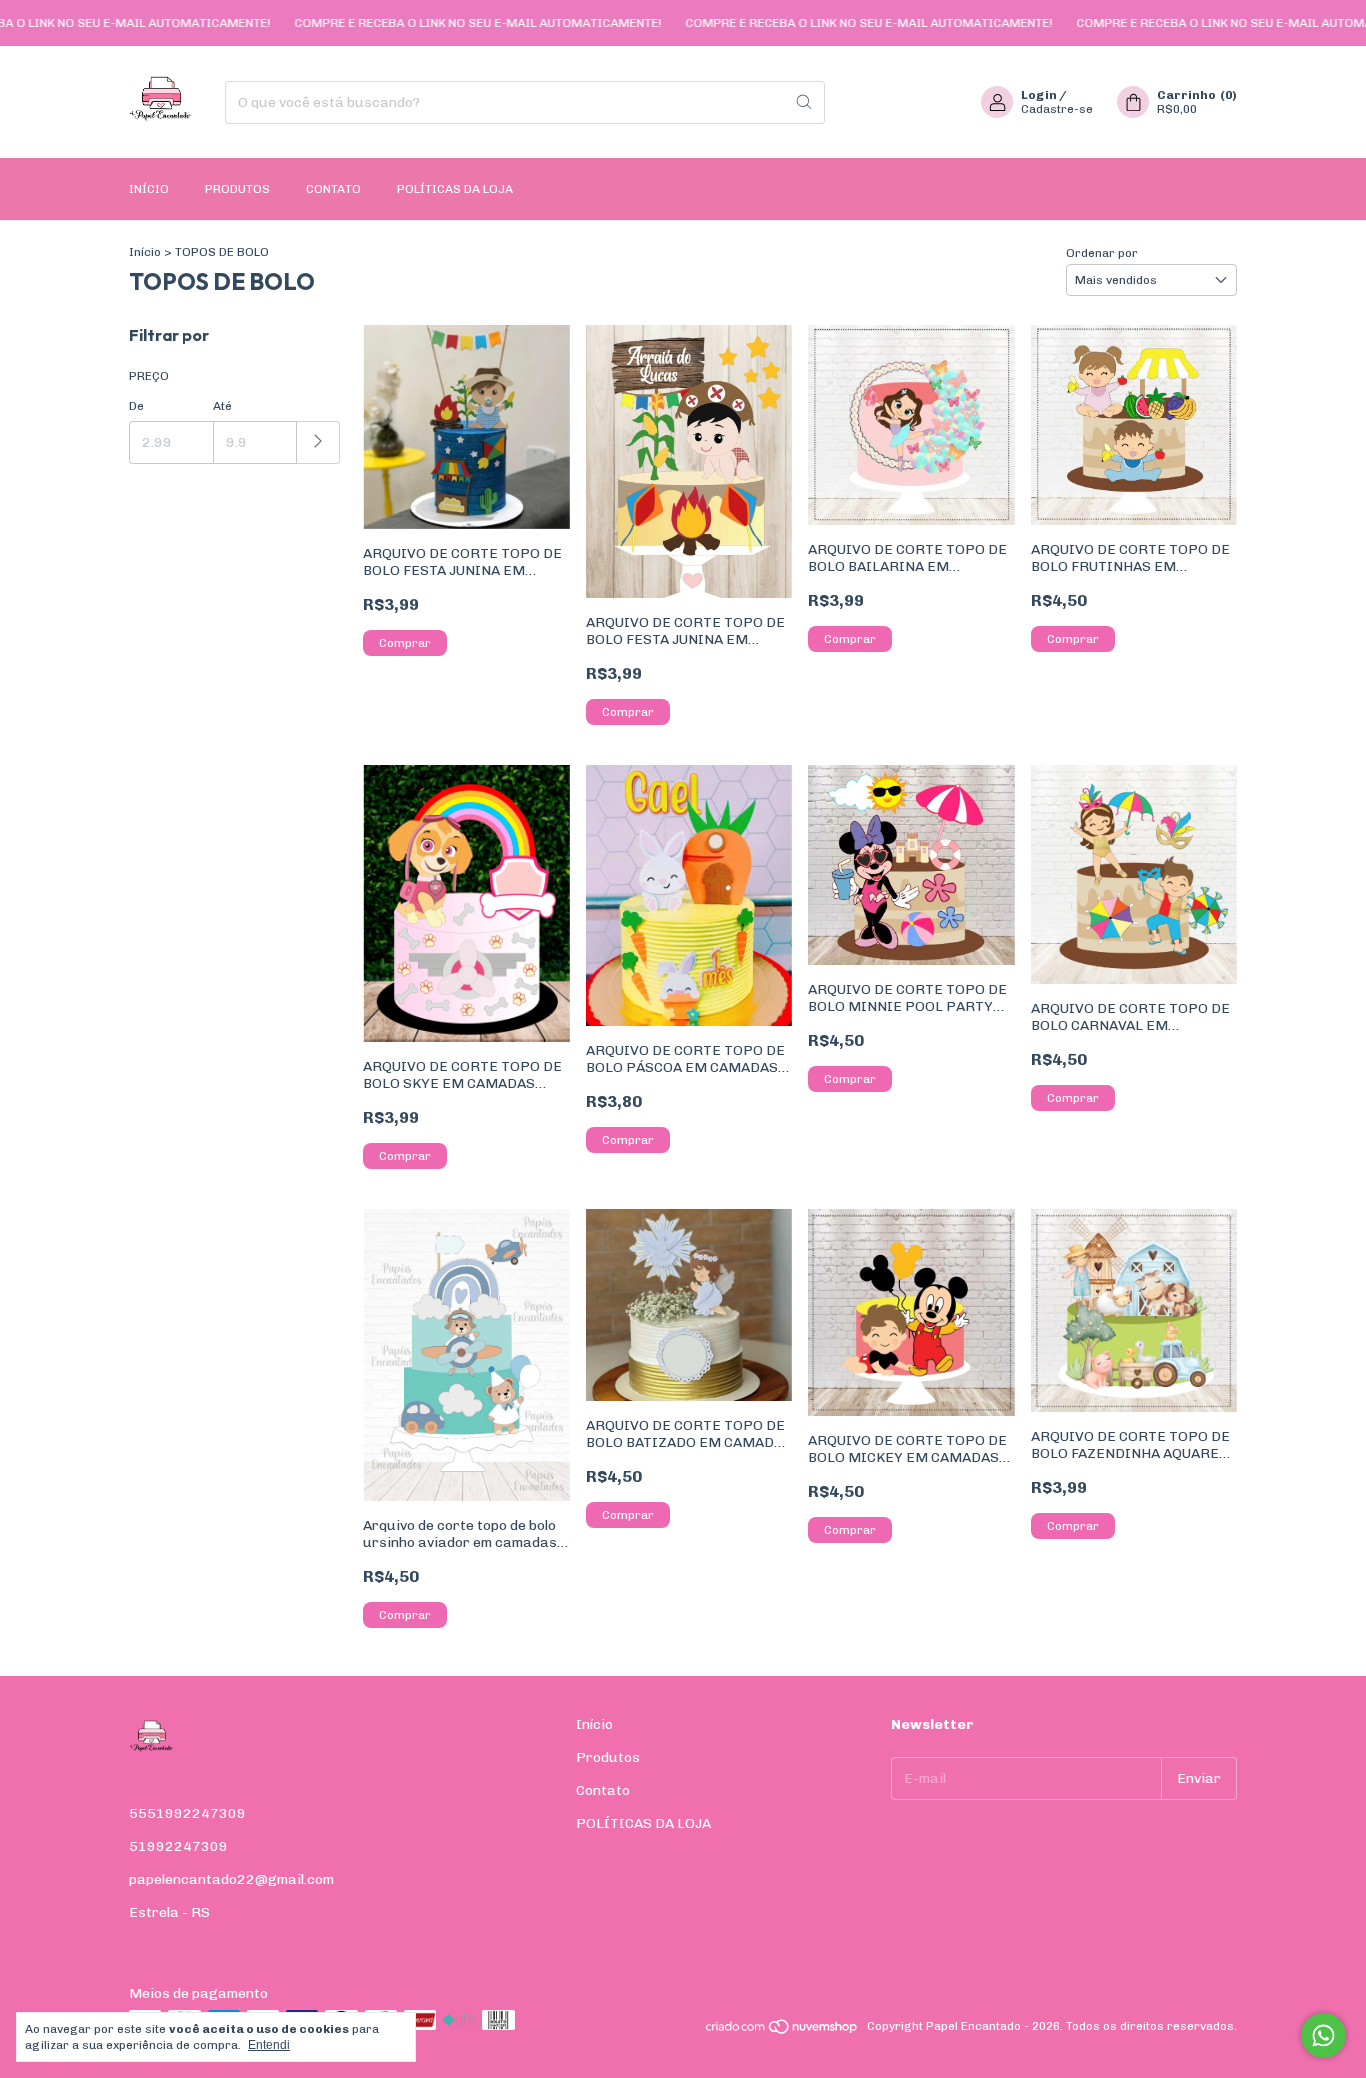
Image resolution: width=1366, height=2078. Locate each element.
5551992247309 (187, 1813)
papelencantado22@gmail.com (231, 1879)
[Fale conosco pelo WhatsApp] (1323, 2035)
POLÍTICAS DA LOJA (455, 189)
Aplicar (318, 442)
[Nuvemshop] (782, 2031)
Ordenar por (1102, 253)
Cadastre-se (1057, 109)
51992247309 (178, 1846)
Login (1039, 95)
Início (149, 189)
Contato (333, 189)
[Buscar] (804, 102)
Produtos (237, 189)
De (136, 406)
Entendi (269, 2045)
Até (222, 406)
